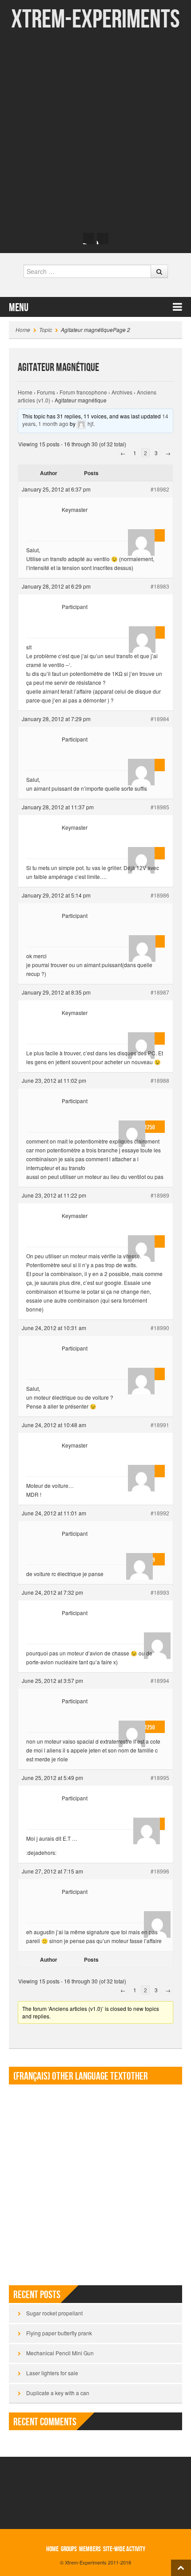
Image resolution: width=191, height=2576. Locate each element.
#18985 (160, 807)
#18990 (160, 1328)
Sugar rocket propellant (54, 2313)
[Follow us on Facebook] (89, 238)
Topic (46, 330)
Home (23, 330)
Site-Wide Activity (124, 2549)
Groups (69, 2549)
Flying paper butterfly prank (59, 2333)
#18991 (160, 1425)
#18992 (160, 1513)
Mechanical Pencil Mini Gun (60, 2353)
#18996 (160, 1871)
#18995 (160, 1778)
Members (90, 2549)
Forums (46, 392)
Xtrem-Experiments (95, 20)
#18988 (160, 1080)
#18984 (160, 719)
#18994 (160, 1680)
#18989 (160, 1195)
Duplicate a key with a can (58, 2393)
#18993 (160, 1592)
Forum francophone (83, 392)
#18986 (160, 895)
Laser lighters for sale (52, 2373)
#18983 (160, 586)
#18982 (160, 489)
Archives (122, 392)
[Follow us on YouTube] (103, 238)
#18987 (160, 992)
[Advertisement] (95, 131)
